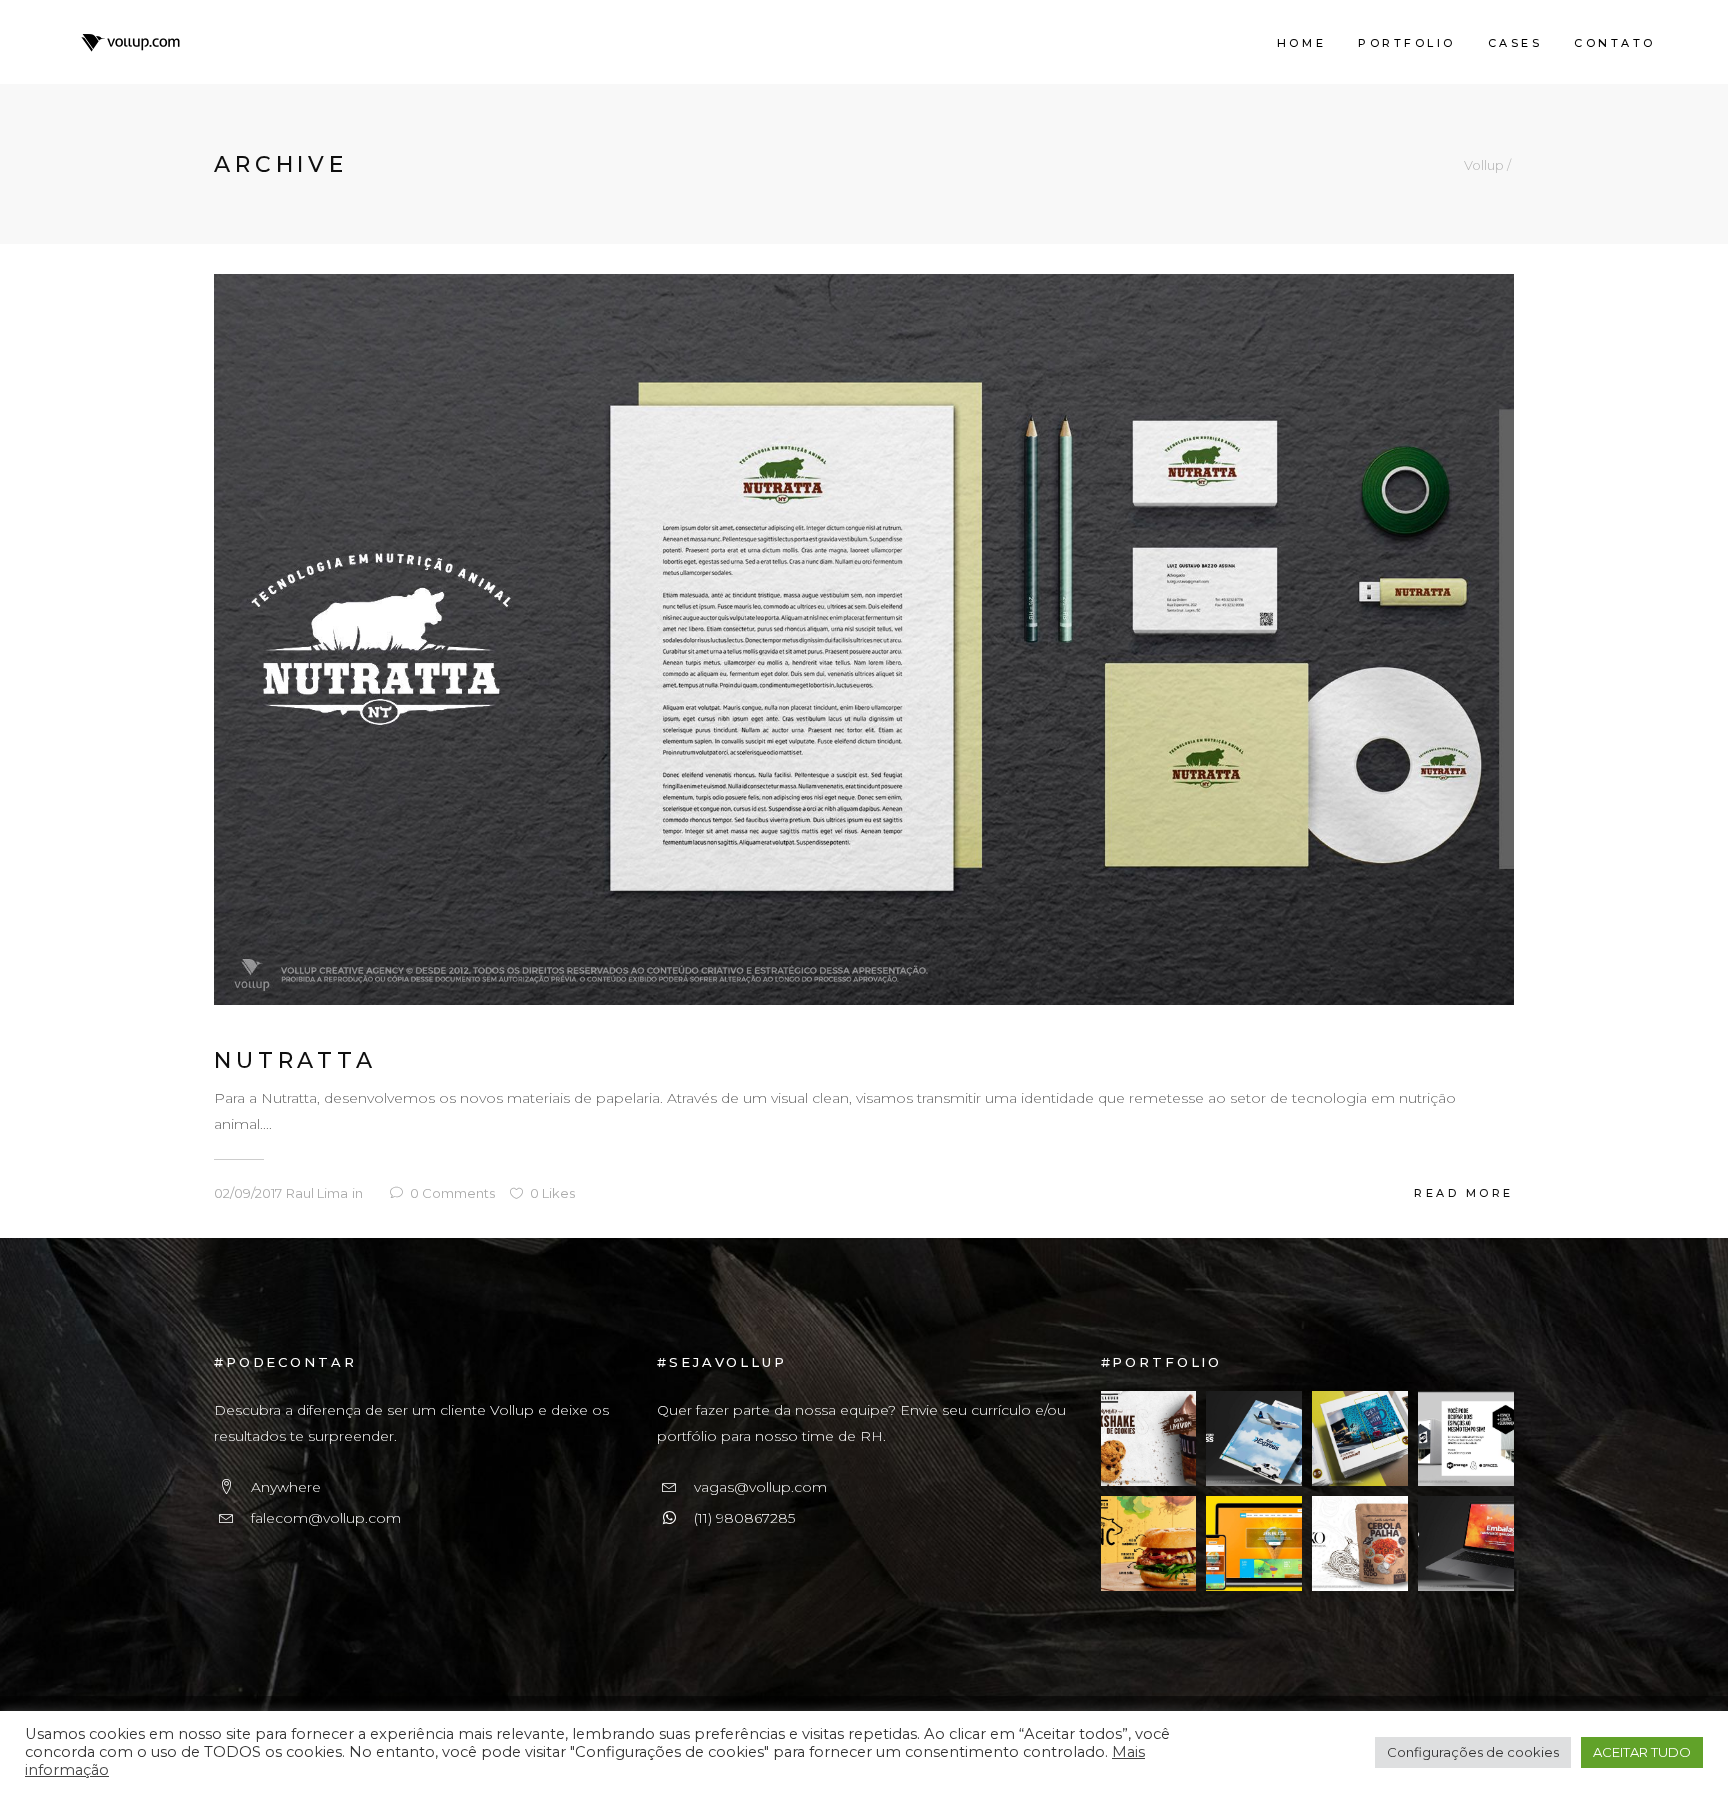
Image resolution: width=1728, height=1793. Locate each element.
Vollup (1484, 165)
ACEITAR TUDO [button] (1642, 1752)
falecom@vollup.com (326, 1518)
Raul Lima (317, 1193)
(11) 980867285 (744, 1518)
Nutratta (295, 1060)
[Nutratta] (864, 638)
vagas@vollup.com (760, 1487)
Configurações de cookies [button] (1473, 1752)
